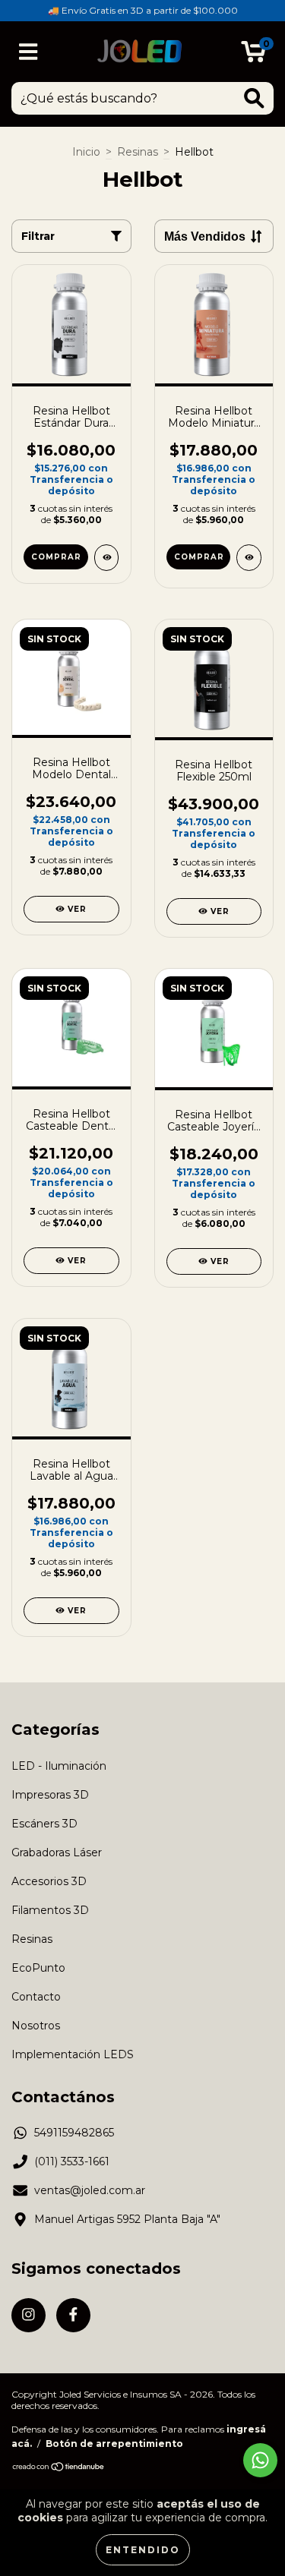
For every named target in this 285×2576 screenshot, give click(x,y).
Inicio (86, 152)
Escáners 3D (44, 1824)
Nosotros (36, 2026)
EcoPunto (38, 1968)
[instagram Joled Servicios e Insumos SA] (28, 2315)
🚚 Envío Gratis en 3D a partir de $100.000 (143, 10)
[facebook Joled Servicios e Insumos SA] (73, 2315)
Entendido (143, 2550)
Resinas (138, 152)
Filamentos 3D (50, 1910)
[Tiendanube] (59, 2469)
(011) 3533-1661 (72, 2161)
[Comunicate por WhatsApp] (260, 2460)
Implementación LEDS (73, 2054)
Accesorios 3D (49, 1881)
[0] (253, 55)
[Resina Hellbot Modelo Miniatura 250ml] (249, 558)
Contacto (36, 1997)
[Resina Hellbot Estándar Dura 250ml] (107, 558)
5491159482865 (74, 2133)
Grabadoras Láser (57, 1852)
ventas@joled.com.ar (90, 2190)
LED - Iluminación (59, 1766)
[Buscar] (254, 98)
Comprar (56, 557)
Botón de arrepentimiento (114, 2444)
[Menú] (28, 52)
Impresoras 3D (50, 1795)
